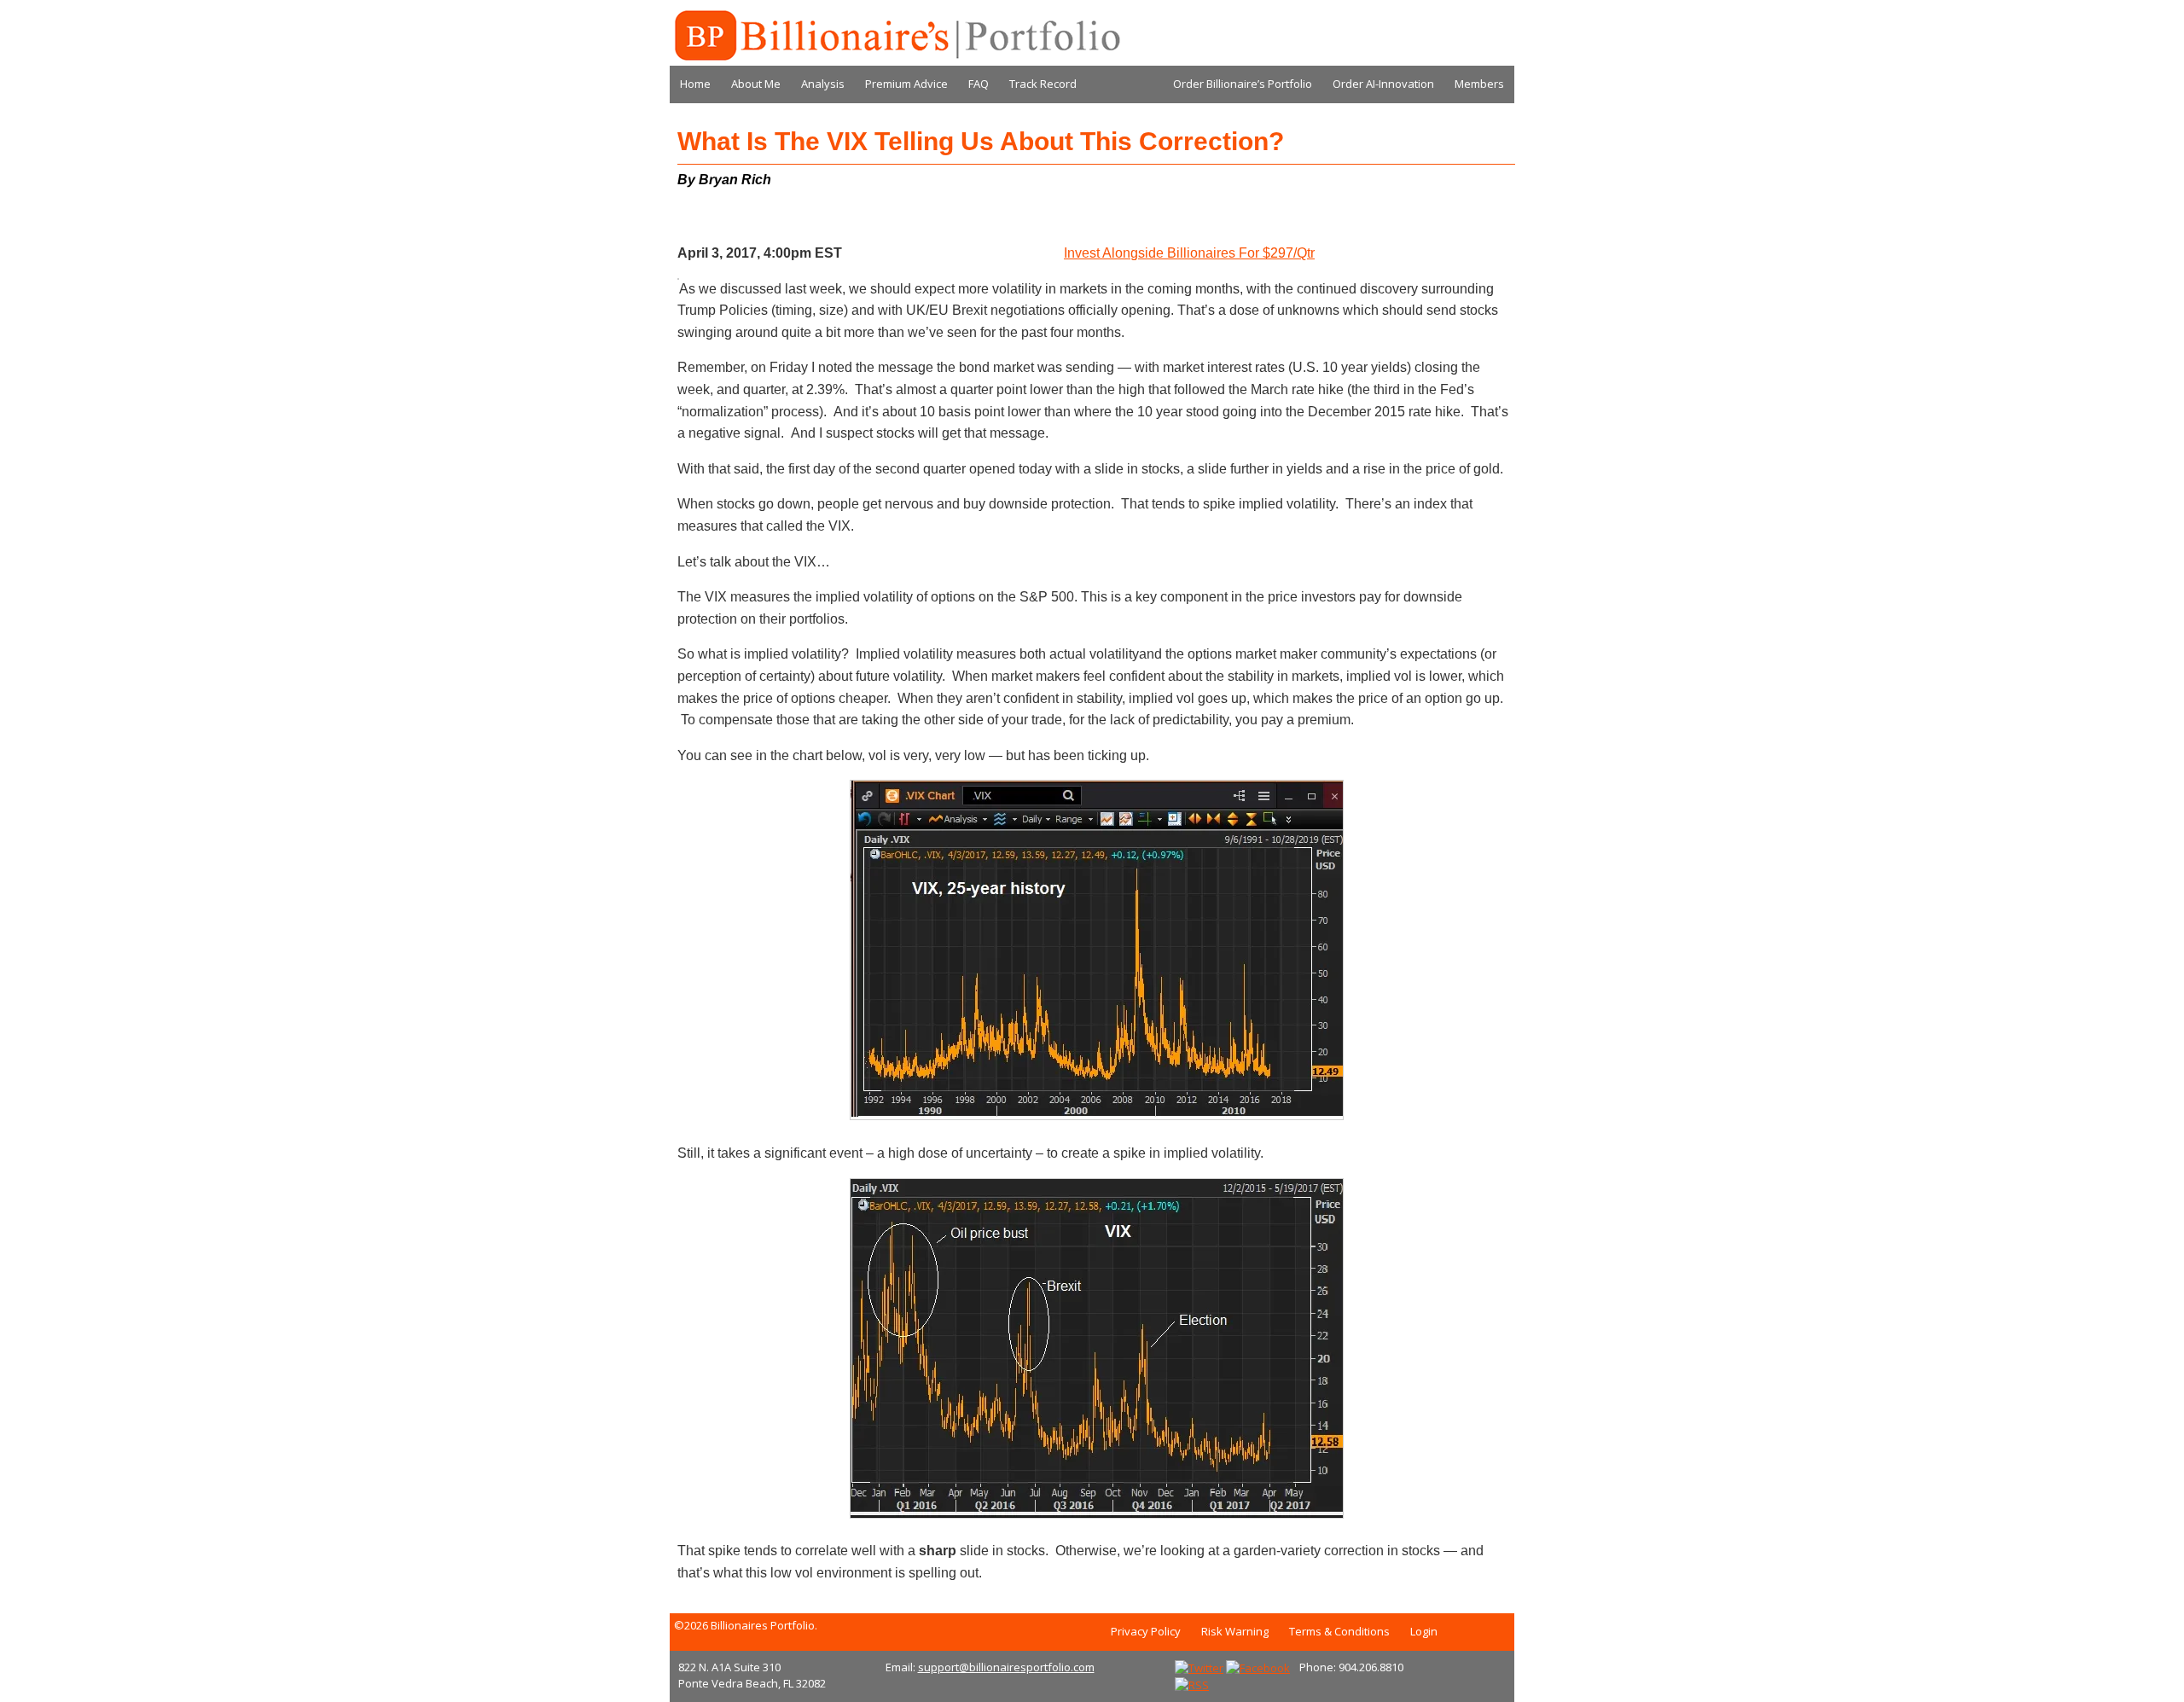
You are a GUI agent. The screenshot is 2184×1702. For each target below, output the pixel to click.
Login (1424, 1631)
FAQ (979, 84)
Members (1479, 84)
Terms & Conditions (1339, 1631)
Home (695, 84)
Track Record (1043, 84)
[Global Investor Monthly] (896, 36)
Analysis (823, 84)
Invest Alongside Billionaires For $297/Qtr (1189, 253)
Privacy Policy (1146, 1631)
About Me (756, 84)
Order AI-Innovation (1383, 84)
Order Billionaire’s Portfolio (1243, 84)
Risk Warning (1235, 1631)
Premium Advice (906, 84)
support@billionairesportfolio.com (1006, 1667)
